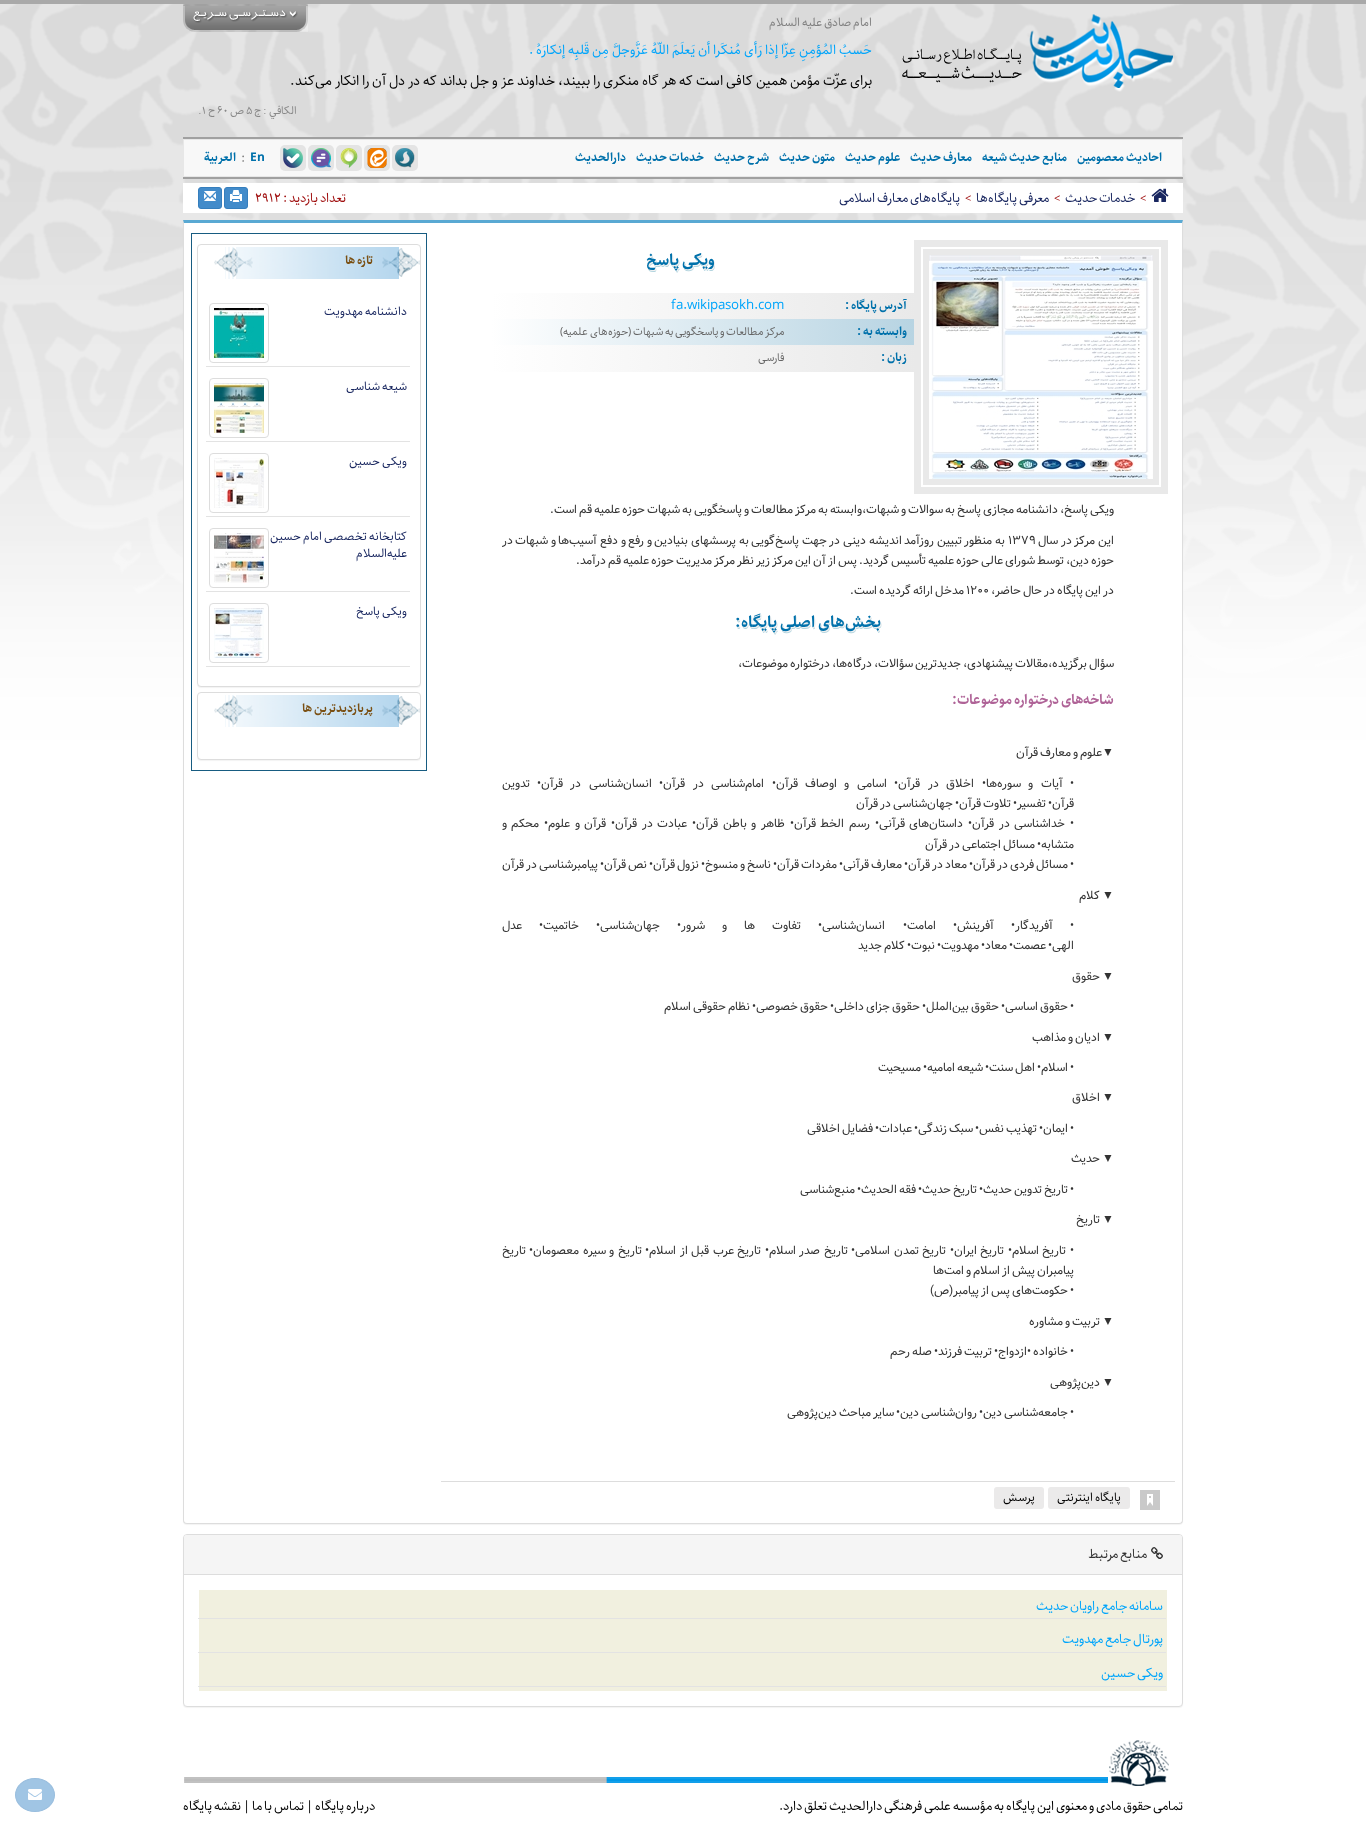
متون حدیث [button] (807, 157)
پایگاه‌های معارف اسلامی (899, 198)
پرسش (1019, 1497)
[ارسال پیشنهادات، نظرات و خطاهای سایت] (35, 1795)
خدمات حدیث (1100, 198)
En (257, 157)
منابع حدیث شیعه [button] (1024, 157)
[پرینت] (236, 198)
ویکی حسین (378, 461)
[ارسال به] (210, 198)
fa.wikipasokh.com (727, 305)
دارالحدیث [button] (600, 157)
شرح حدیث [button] (741, 157)
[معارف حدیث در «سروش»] (405, 157)
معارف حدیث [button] (941, 157)
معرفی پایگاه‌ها (1012, 198)
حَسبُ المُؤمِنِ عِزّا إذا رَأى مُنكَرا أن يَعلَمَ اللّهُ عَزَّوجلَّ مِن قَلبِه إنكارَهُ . (700, 50)
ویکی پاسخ (381, 611)
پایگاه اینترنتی (1089, 1497)
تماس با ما (278, 1806)
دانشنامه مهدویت (365, 311)
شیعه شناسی (376, 386)
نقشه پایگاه (212, 1806)
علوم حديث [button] (872, 157)
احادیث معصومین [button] (1119, 157)
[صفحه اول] (1159, 198)
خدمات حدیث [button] (670, 157)
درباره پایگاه (345, 1806)
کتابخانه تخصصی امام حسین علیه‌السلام (338, 545)
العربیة (220, 157)
